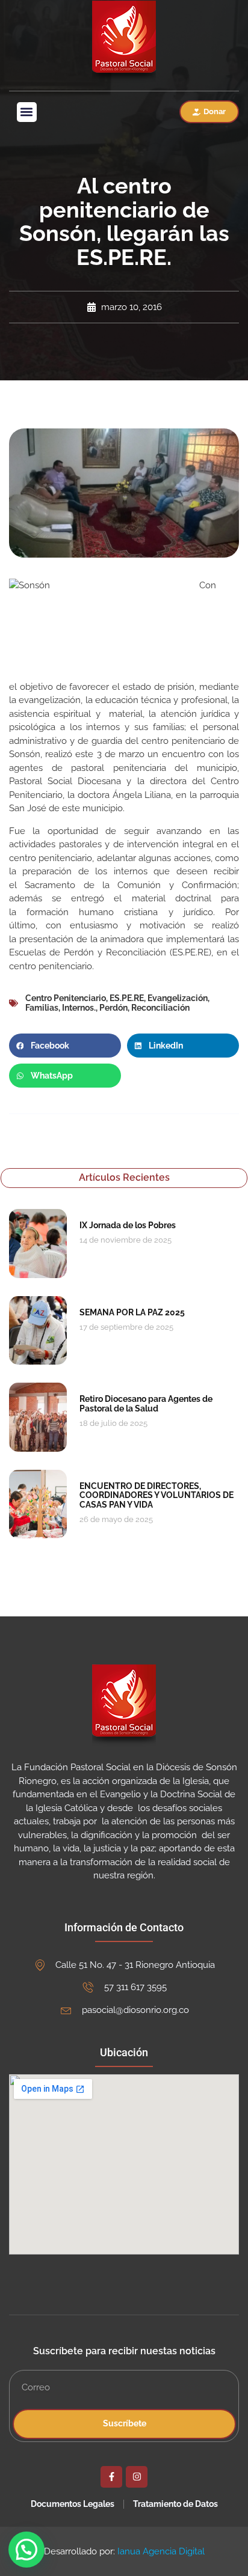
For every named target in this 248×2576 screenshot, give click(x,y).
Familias (42, 1008)
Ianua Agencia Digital (161, 2551)
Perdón (113, 1008)
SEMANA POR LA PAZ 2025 (132, 1312)
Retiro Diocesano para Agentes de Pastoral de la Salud (146, 1403)
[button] (27, 112)
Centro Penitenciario (66, 998)
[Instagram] (137, 2477)
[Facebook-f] (111, 2477)
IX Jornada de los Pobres (128, 1225)
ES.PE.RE (127, 998)
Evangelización (178, 998)
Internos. (79, 1008)
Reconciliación (160, 1008)
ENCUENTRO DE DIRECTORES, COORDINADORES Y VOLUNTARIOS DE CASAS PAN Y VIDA (157, 1495)
